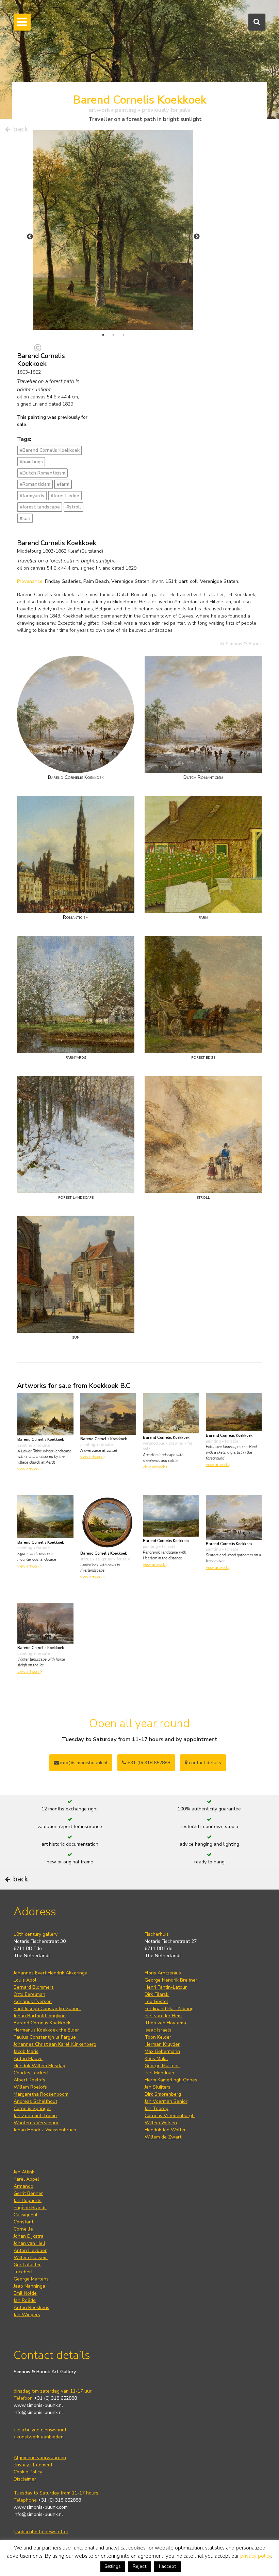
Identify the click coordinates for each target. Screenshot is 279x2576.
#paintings (31, 462)
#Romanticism (35, 484)
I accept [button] (167, 2566)
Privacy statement (33, 2465)
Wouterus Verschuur (36, 2123)
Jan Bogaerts (28, 2201)
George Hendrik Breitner (171, 1980)
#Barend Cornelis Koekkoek (50, 450)
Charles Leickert (31, 2073)
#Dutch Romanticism (43, 473)
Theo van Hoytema (165, 2023)
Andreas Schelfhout (35, 2101)
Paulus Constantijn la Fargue (45, 2037)
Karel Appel (26, 2179)
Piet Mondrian (159, 2073)
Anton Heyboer (30, 2250)
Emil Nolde (25, 2293)
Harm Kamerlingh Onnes (171, 2080)
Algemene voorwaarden (40, 2458)
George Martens (162, 2066)
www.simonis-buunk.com (41, 2507)
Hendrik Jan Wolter (165, 2130)
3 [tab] (124, 335)
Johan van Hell (29, 2243)
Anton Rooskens (31, 2307)
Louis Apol (25, 1980)
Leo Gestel (156, 2001)
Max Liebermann (162, 2051)
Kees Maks (156, 2059)
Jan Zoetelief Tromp (35, 2116)
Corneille (23, 2229)
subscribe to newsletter (42, 2532)
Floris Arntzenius (163, 1973)
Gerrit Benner (28, 2193)
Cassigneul (26, 2215)
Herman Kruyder (162, 2044)
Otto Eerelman (29, 1994)
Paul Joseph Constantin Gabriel (47, 2009)
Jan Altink (24, 2172)
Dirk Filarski (157, 1994)
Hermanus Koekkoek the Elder (46, 2030)
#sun (25, 518)
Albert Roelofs (29, 2080)
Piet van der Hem (163, 2016)
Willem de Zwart (163, 2137)
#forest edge (65, 496)
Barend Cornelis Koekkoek (42, 2023)
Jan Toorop (157, 2108)
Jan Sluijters (158, 2087)
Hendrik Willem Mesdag (39, 2066)
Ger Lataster (27, 2265)
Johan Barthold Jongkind (40, 2016)
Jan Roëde (25, 2300)
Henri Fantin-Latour (166, 1987)
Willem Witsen (161, 2123)
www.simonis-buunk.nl (38, 2405)
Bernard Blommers (34, 1987)
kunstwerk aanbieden (39, 2437)
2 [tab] (113, 335)
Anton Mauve (28, 2059)
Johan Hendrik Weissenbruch (45, 2130)
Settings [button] (113, 2566)
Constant (23, 2222)
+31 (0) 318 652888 (148, 1763)
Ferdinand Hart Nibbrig (169, 2009)
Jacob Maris (26, 2051)
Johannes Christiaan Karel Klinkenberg (55, 2044)
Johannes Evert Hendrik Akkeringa (51, 1973)
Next (197, 237)
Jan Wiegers (27, 2315)
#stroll (74, 507)
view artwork (29, 1469)
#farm (63, 484)
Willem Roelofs (30, 2087)
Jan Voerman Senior (166, 2101)
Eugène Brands (30, 2208)
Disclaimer (25, 2479)
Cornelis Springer (32, 2108)
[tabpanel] (113, 230)
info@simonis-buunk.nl (38, 2412)
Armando (23, 2186)
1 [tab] (103, 335)
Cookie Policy (28, 2472)
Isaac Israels (158, 2030)
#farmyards (32, 496)
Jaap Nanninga (29, 2286)
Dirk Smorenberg (163, 2094)
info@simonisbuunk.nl (83, 1763)
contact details (204, 1763)
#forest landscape (40, 507)
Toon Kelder (158, 2037)
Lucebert (23, 2272)
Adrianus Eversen (33, 2001)
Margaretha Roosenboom (41, 2094)
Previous (30, 237)
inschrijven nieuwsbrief (41, 2430)
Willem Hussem (31, 2258)
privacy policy (256, 2556)
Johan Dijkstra (29, 2236)
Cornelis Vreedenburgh (170, 2116)
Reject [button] (139, 2566)
